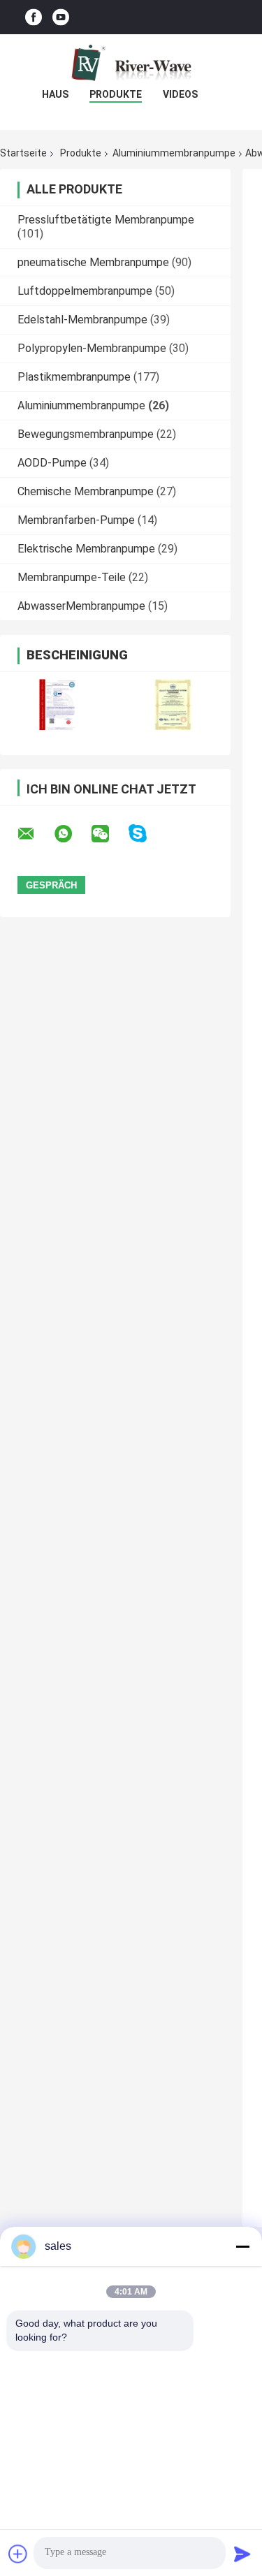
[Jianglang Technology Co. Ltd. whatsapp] (72, 834)
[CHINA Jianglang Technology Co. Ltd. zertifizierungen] (58, 704)
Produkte (116, 94)
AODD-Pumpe (52, 463)
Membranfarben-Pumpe (76, 520)
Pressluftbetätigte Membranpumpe (106, 220)
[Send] (242, 2554)
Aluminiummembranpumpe (174, 153)
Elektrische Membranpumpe (86, 549)
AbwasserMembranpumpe (81, 606)
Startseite (23, 153)
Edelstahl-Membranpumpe (82, 320)
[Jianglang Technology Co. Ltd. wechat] (109, 834)
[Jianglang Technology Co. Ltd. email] (35, 834)
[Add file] (18, 2554)
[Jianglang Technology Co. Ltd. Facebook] (34, 17)
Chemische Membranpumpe (86, 491)
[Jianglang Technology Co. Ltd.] (131, 62)
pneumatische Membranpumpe (93, 262)
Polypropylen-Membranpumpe (92, 348)
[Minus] (242, 2246)
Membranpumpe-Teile (72, 577)
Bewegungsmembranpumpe (86, 434)
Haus (55, 94)
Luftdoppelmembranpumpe (85, 291)
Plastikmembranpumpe (74, 377)
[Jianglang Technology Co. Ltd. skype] (146, 834)
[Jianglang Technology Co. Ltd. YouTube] (61, 17)
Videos (180, 94)
